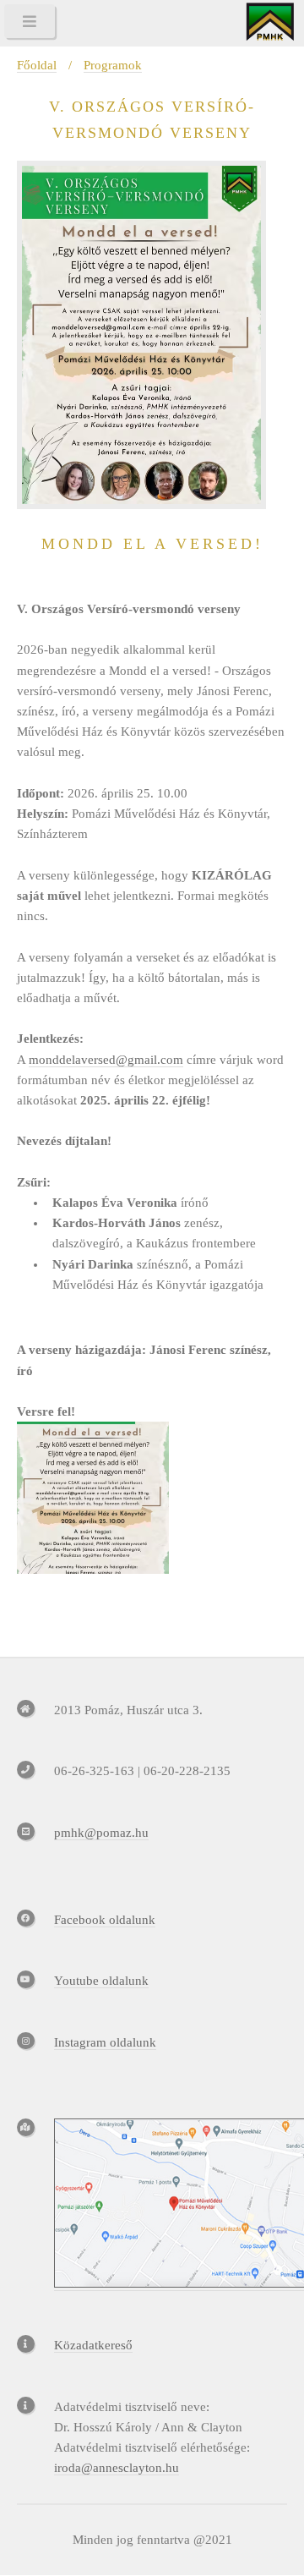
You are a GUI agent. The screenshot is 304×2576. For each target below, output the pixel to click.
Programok (113, 65)
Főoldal (37, 65)
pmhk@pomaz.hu (101, 1833)
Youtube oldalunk (101, 1981)
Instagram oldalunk (105, 2042)
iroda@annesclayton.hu (117, 2468)
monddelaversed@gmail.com (106, 1060)
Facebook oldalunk (105, 1920)
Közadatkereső (93, 2345)
